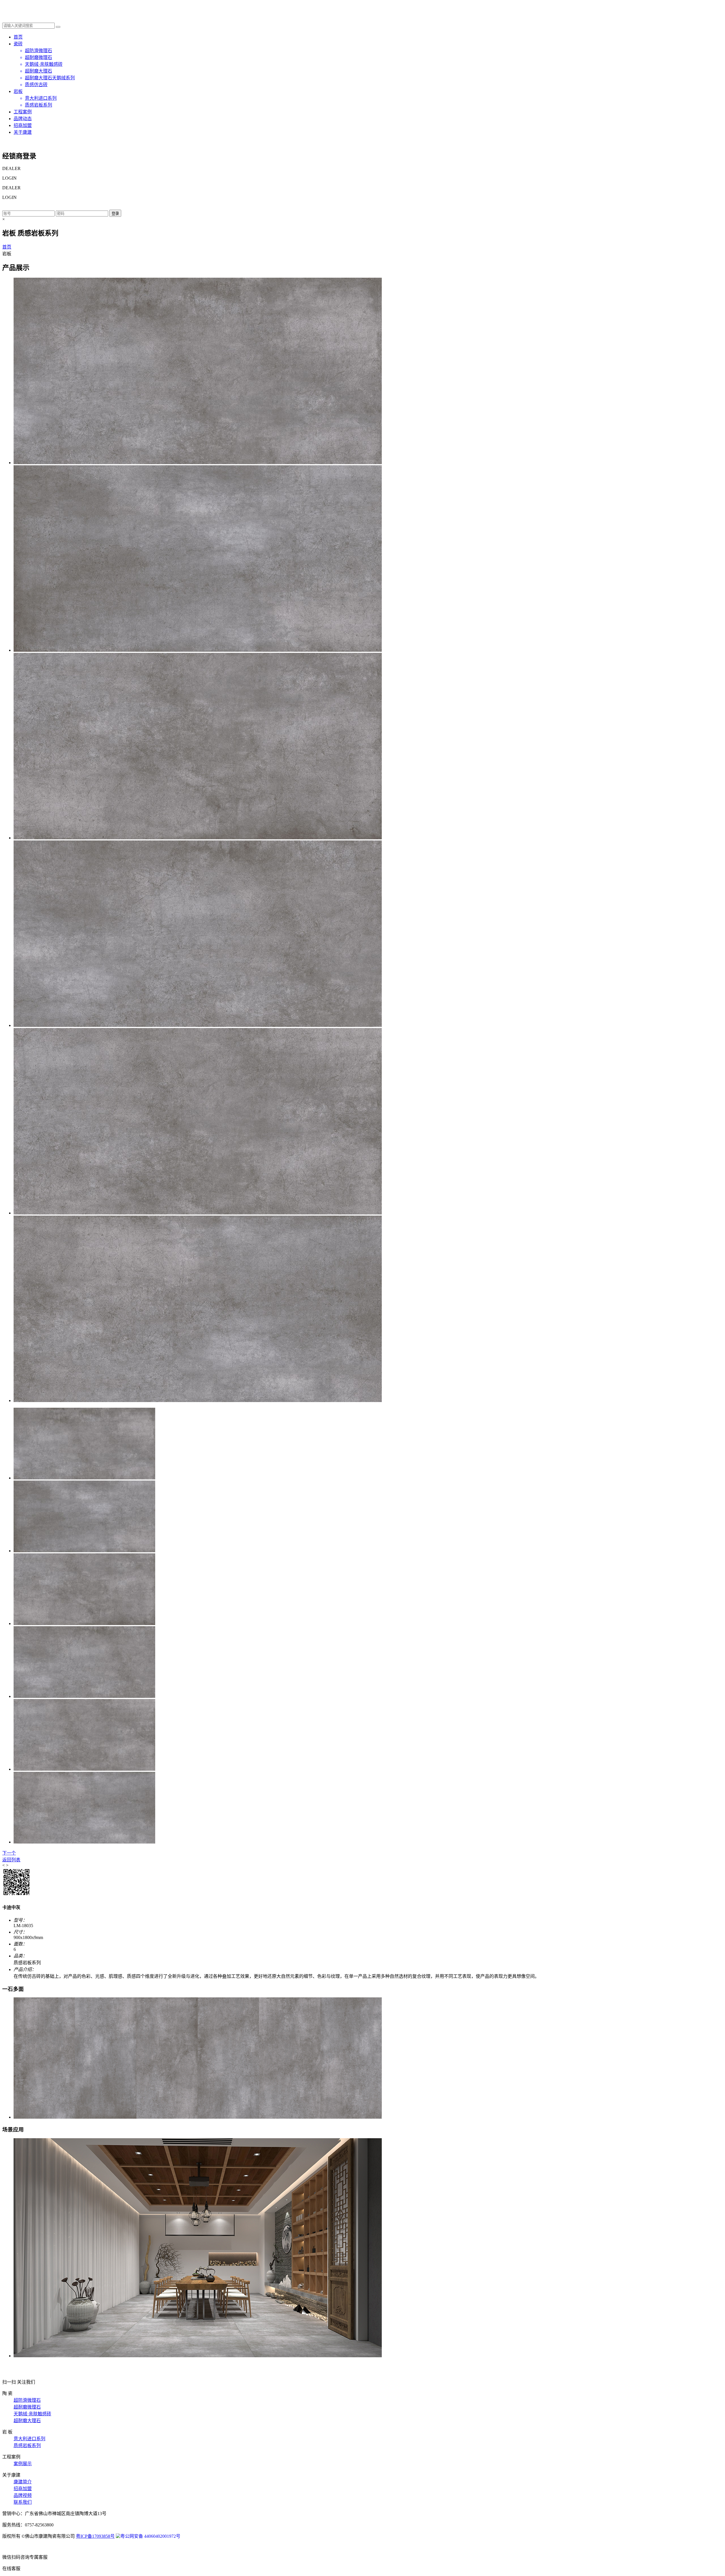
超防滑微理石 (27, 2400)
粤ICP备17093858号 (95, 2536)
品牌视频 (23, 2495)
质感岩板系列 (27, 2446)
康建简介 (23, 2482)
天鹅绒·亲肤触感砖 (32, 2414)
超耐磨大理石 (27, 2421)
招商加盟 (23, 125)
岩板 (18, 91)
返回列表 (11, 1860)
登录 (115, 214)
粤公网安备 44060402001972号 (150, 2536)
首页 (18, 37)
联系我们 (23, 2502)
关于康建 (23, 132)
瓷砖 (18, 44)
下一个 (9, 1853)
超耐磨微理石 (27, 2407)
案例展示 (23, 2464)
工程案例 (23, 112)
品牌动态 (23, 119)
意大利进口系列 (29, 2439)
